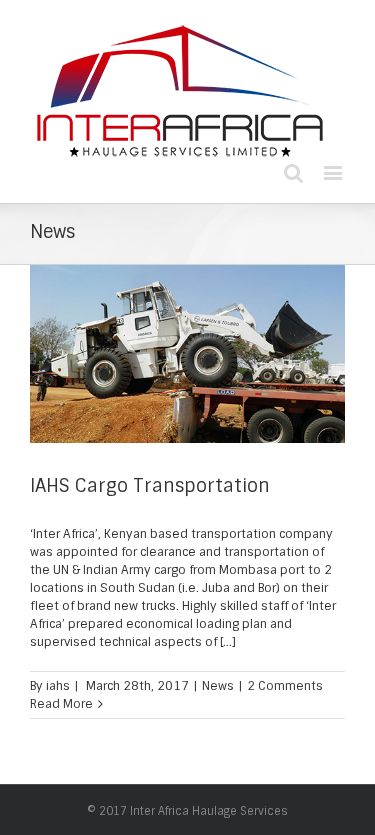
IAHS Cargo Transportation (150, 486)
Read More (61, 704)
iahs (58, 686)
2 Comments (285, 686)
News (218, 686)
